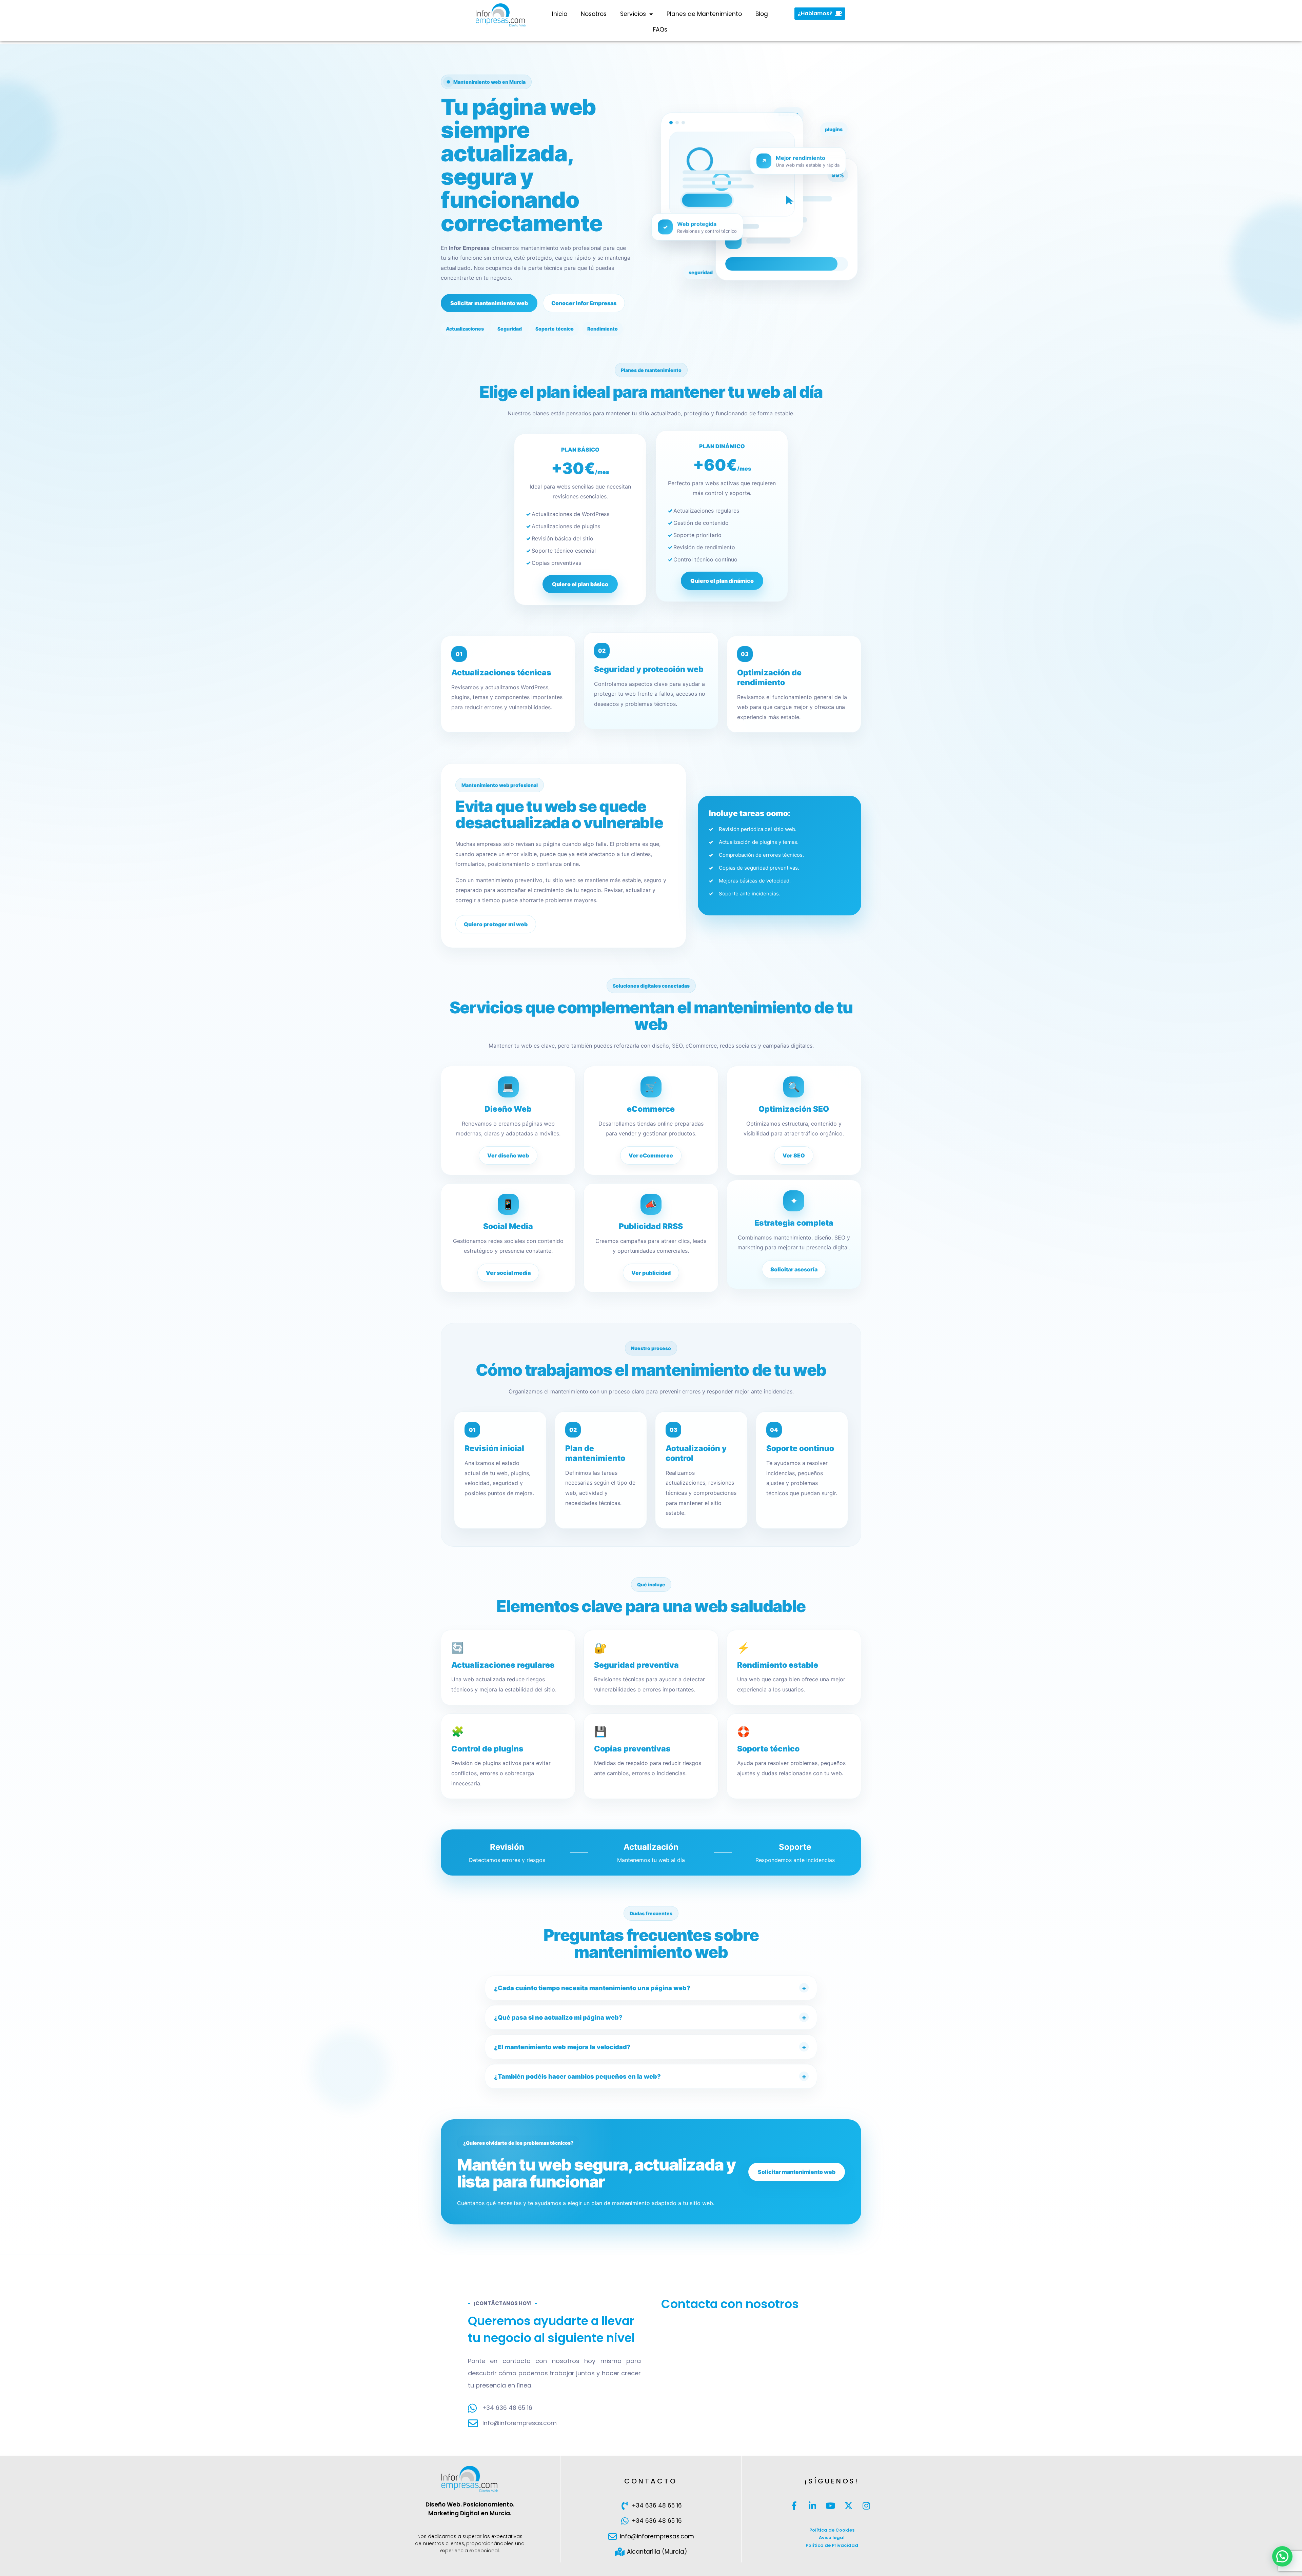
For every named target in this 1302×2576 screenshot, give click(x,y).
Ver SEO (794, 1155)
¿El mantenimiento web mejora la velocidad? (562, 2047)
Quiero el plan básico (580, 584)
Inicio (560, 14)
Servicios (633, 14)
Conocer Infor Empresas (584, 303)
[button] (1282, 2556)
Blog (762, 14)
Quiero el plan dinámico (722, 581)
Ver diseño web (508, 1155)
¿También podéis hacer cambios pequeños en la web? (577, 2076)
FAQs (660, 29)
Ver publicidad (651, 1273)
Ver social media (508, 1273)
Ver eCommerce (651, 1155)
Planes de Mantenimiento (704, 14)
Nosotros (594, 14)
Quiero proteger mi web (496, 924)
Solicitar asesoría (794, 1269)
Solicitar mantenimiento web (489, 303)
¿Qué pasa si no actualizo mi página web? (558, 2017)
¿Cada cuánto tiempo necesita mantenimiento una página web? (592, 1988)
